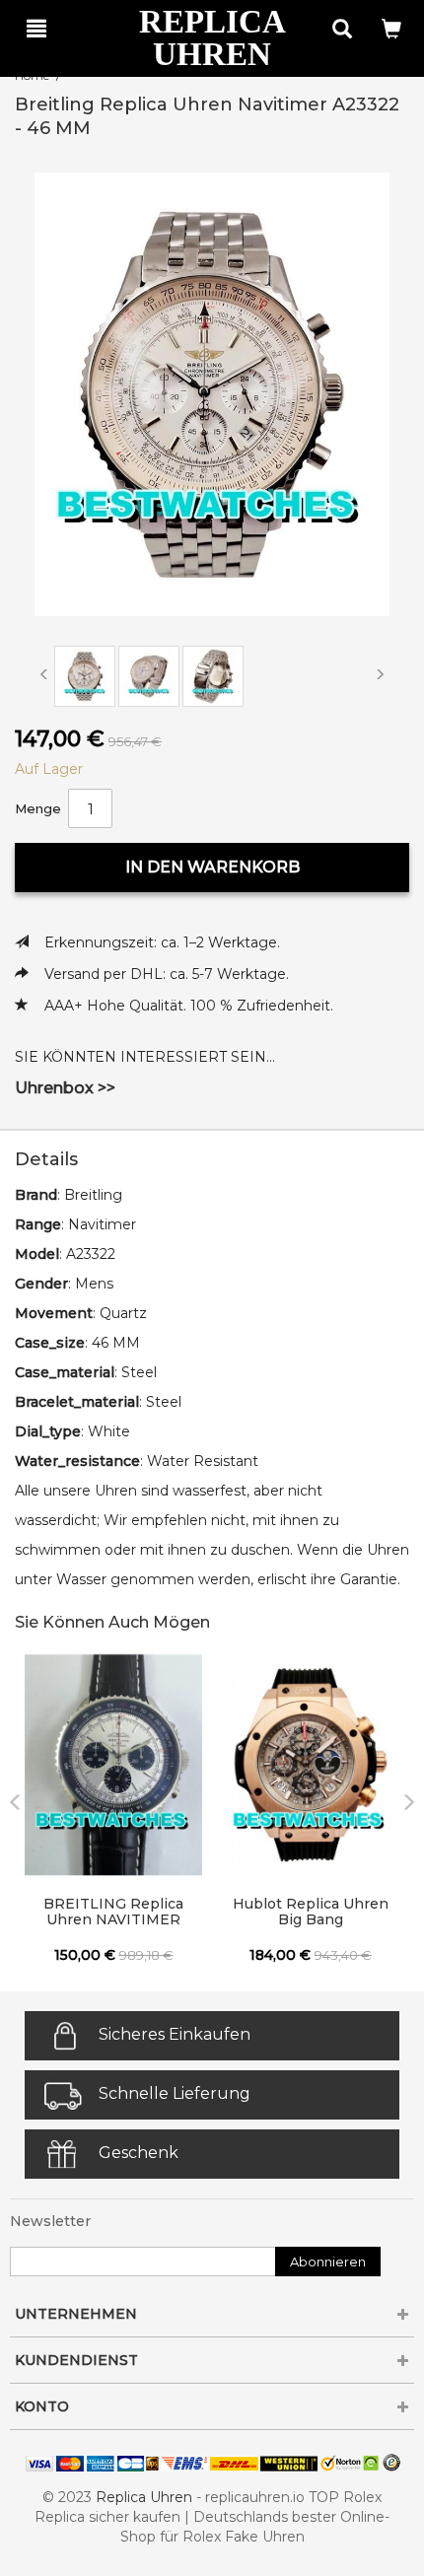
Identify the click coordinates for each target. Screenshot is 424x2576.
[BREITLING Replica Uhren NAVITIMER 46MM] (113, 1765)
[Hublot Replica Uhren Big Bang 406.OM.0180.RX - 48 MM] (311, 1765)
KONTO (42, 2406)
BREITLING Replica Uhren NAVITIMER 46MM (113, 1913)
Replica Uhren (144, 2497)
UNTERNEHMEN (76, 2314)
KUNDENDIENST (76, 2360)
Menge (38, 808)
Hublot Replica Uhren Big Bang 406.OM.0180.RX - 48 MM (311, 1913)
